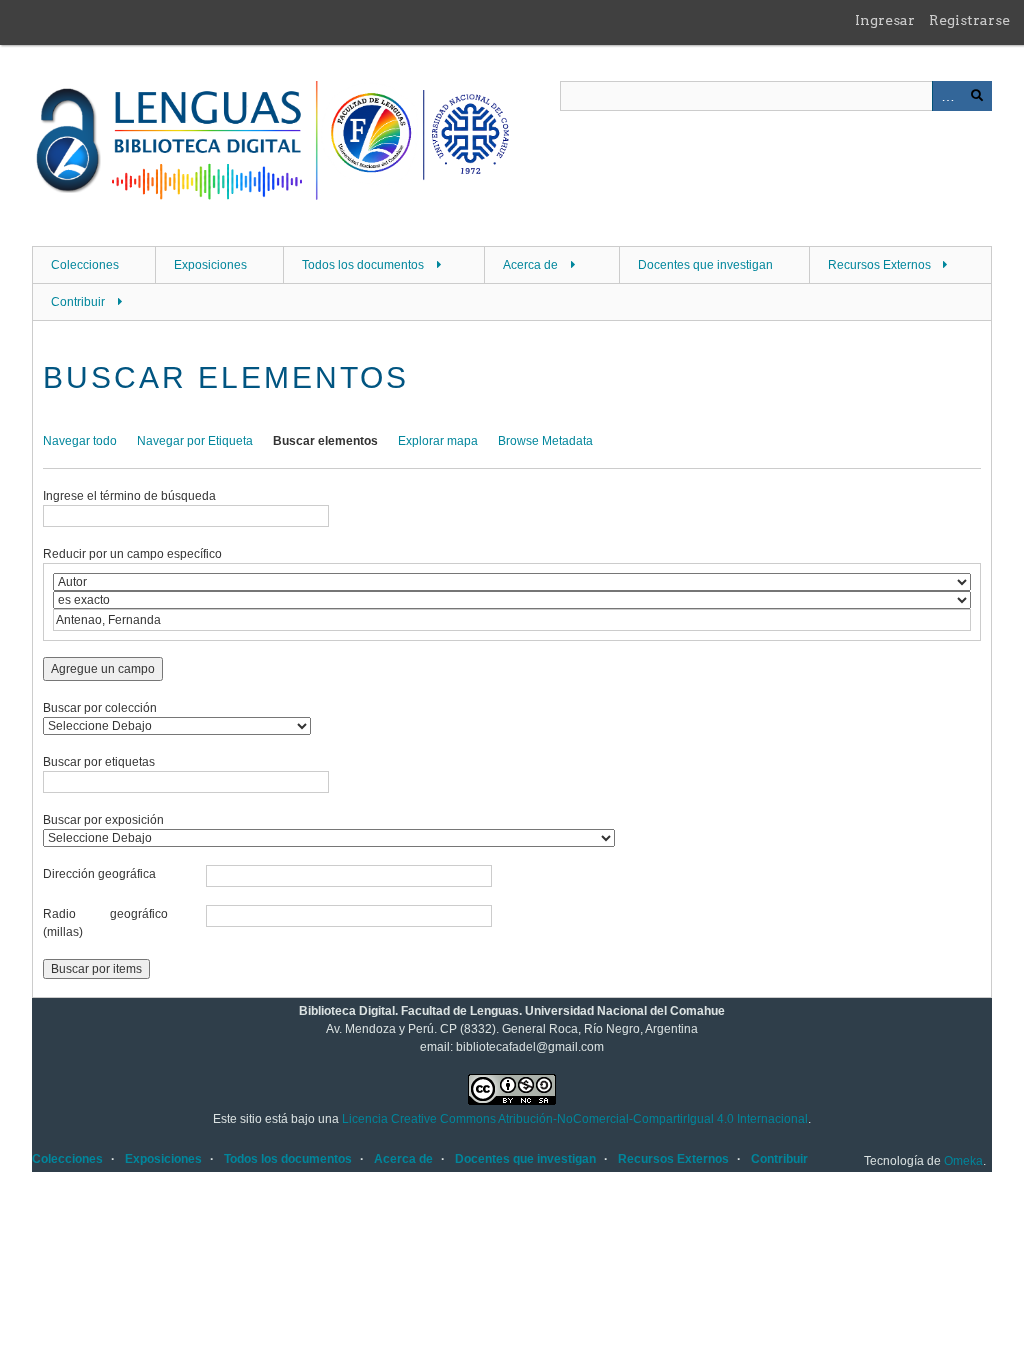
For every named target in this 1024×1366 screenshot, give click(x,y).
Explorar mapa (438, 441)
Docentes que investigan (705, 265)
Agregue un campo (103, 669)
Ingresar (885, 20)
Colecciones (85, 265)
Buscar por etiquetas (99, 762)
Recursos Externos (879, 265)
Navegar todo (80, 441)
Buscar (977, 96)
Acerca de (530, 265)
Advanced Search (947, 96)
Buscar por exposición (103, 820)
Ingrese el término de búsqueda (129, 496)
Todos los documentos (363, 265)
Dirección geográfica (99, 874)
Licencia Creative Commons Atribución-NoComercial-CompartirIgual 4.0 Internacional (575, 1119)
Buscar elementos (325, 441)
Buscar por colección (100, 708)
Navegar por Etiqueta (195, 441)
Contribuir (78, 302)
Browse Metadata (545, 441)
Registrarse (969, 20)
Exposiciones (210, 265)
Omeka (963, 1161)
